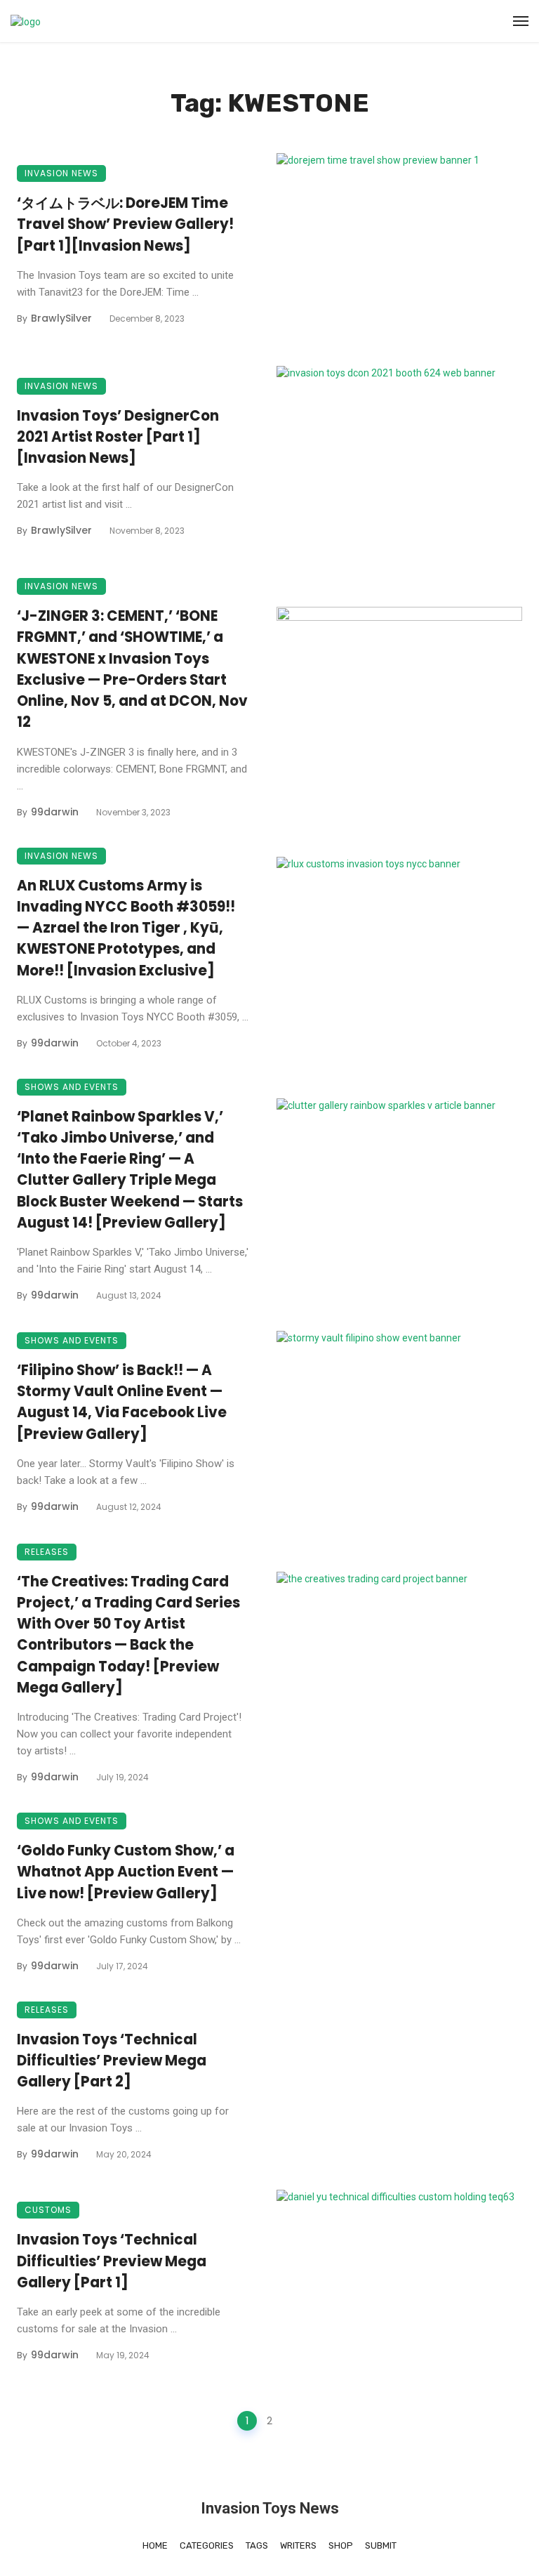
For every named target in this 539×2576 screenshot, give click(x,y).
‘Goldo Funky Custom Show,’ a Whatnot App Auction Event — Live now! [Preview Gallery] (126, 1872)
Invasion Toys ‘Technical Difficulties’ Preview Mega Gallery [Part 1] (112, 2261)
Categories (207, 2545)
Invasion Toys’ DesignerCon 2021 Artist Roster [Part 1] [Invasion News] (118, 437)
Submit (381, 2545)
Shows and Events (72, 1087)
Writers (298, 2545)
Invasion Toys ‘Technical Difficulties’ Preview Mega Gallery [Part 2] (112, 2061)
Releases (47, 1552)
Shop (341, 2545)
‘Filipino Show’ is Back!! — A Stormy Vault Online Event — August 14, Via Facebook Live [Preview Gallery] (122, 1402)
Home (155, 2545)
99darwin (55, 812)
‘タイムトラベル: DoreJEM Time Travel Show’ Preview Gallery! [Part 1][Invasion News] (125, 224)
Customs (48, 2210)
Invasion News (61, 173)
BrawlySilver (61, 318)
